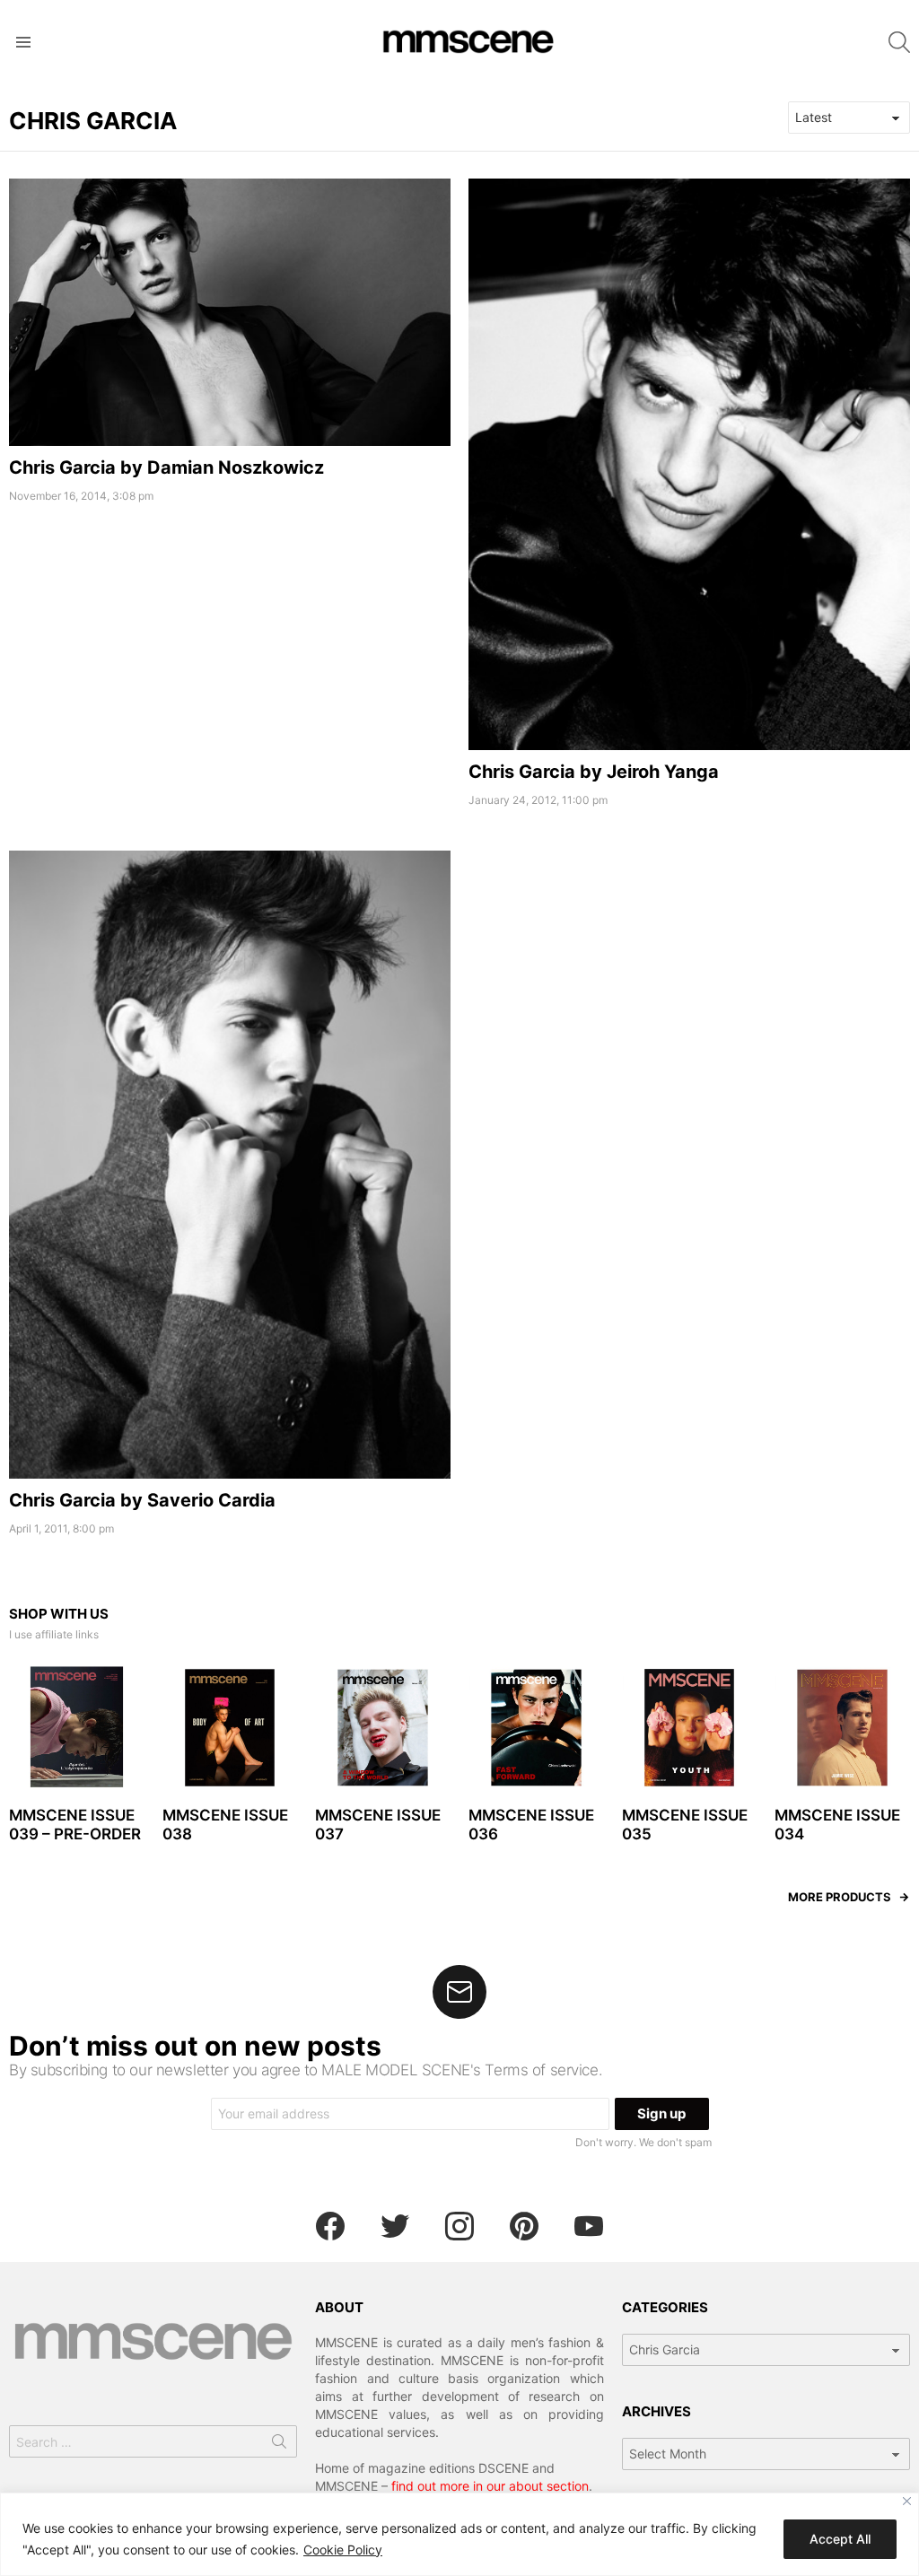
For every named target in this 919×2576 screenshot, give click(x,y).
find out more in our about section (490, 2486)
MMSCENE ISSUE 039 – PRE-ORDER (75, 1825)
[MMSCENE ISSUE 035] (690, 1728)
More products (840, 1897)
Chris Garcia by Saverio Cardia (142, 1500)
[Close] (907, 2501)
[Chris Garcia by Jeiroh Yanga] (689, 464)
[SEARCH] (899, 42)
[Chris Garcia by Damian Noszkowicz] (230, 312)
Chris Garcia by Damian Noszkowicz (166, 467)
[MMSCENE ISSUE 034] (842, 1728)
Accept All (840, 2539)
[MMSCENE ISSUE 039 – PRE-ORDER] (77, 1728)
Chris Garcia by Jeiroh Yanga (594, 772)
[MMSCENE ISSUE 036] (536, 1728)
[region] (459, 2534)
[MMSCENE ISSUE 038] (230, 1728)
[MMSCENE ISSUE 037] (383, 1728)
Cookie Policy (343, 2550)
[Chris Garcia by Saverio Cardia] (230, 1165)
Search (279, 2445)
